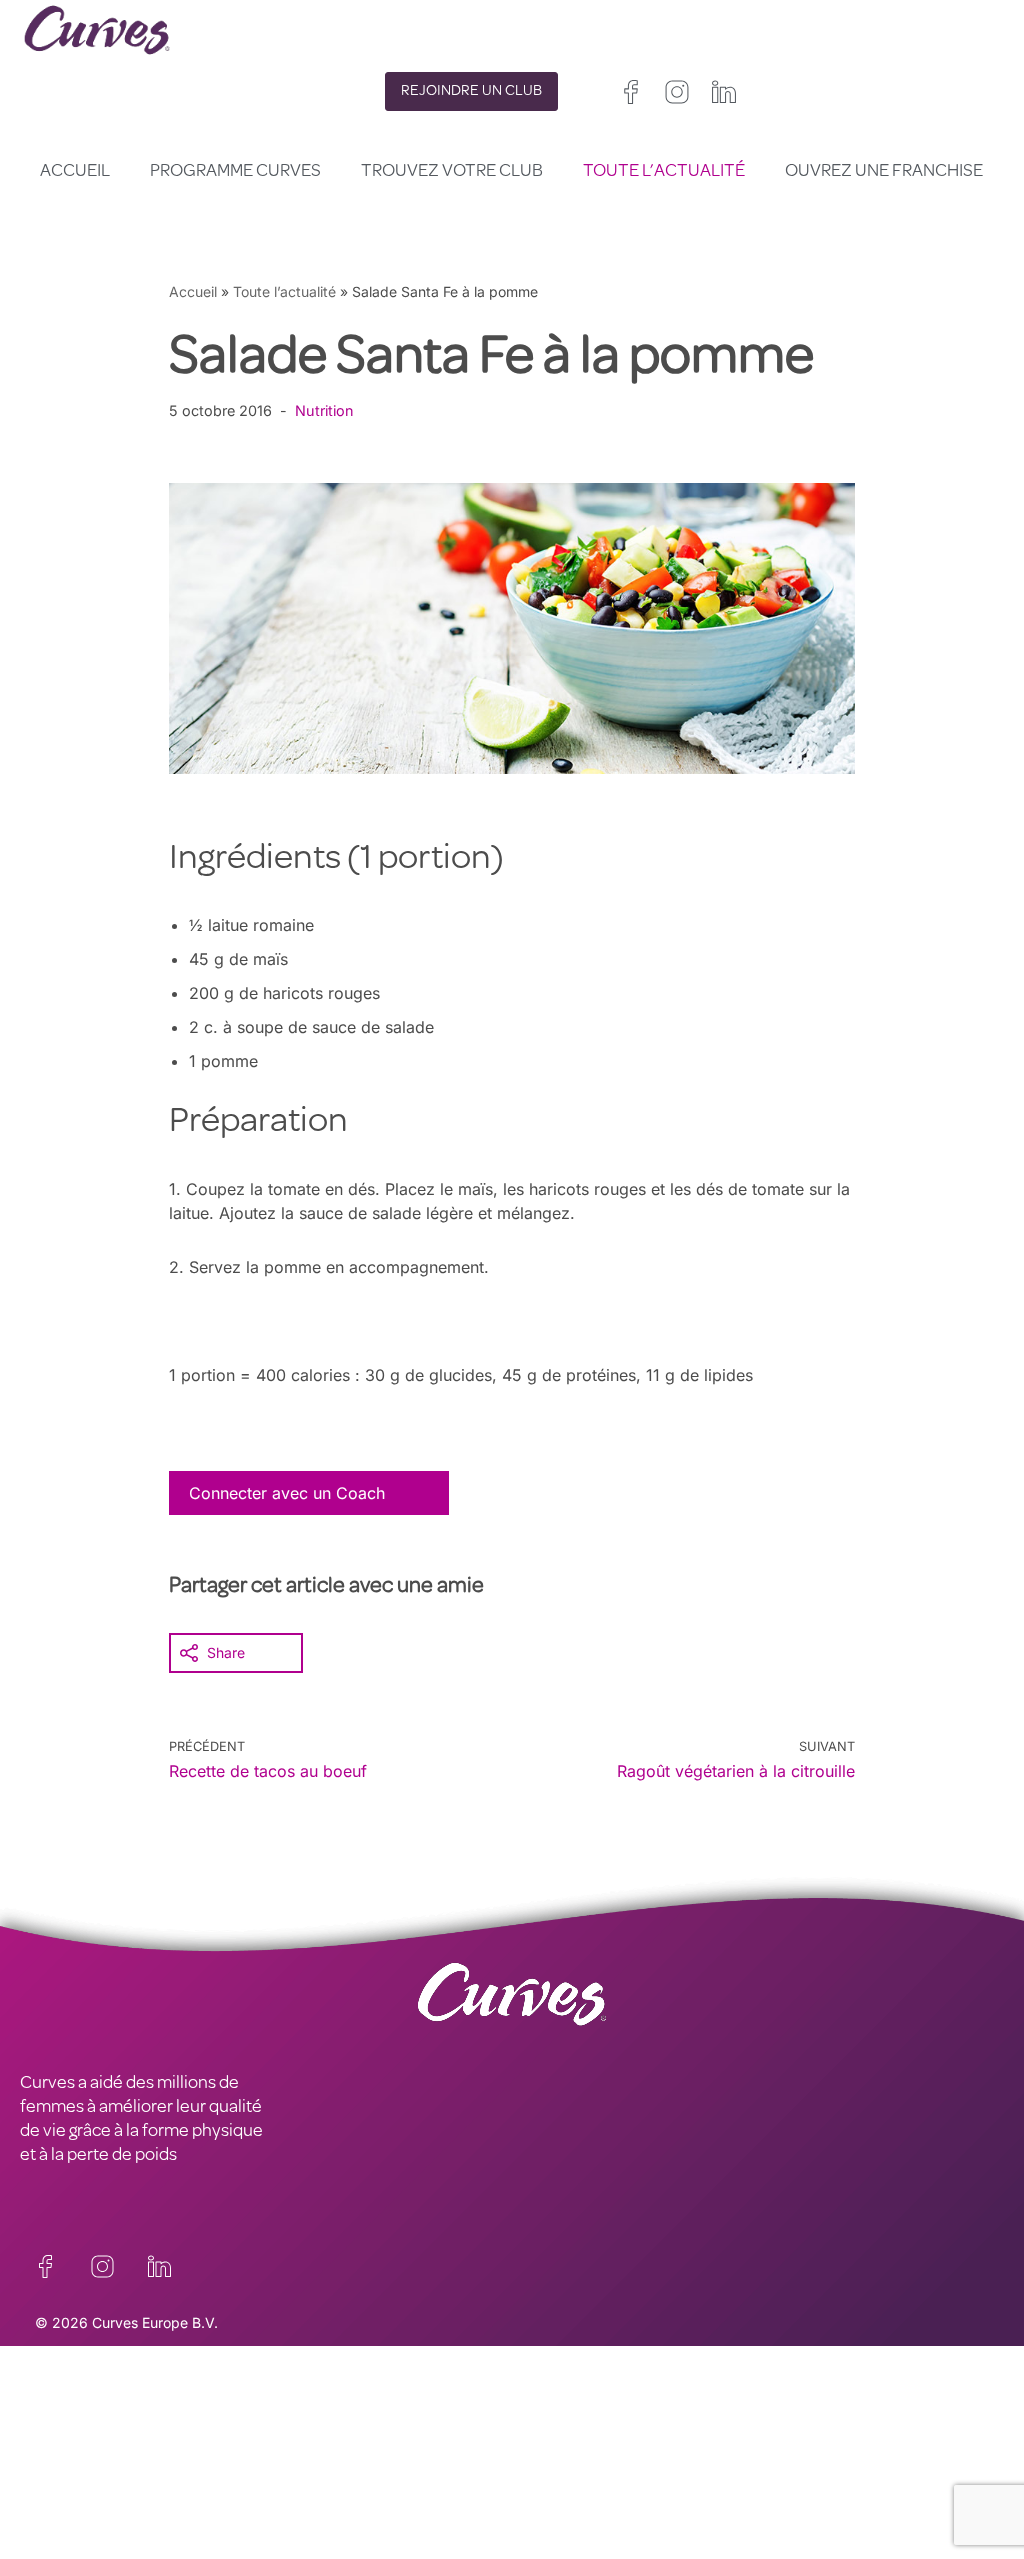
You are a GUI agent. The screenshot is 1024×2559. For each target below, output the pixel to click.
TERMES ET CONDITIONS (363, 2455)
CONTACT (58, 2407)
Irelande (641, 2444)
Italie (597, 2492)
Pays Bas (542, 2516)
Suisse (648, 2492)
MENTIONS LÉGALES (100, 2455)
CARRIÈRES (63, 2431)
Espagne (539, 2492)
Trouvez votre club (452, 172)
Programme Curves (235, 172)
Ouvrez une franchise (884, 172)
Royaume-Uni (556, 2444)
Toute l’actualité (664, 172)
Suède (704, 2492)
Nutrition (324, 410)
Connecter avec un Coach (287, 1493)
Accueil (75, 172)
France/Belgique (564, 2468)
